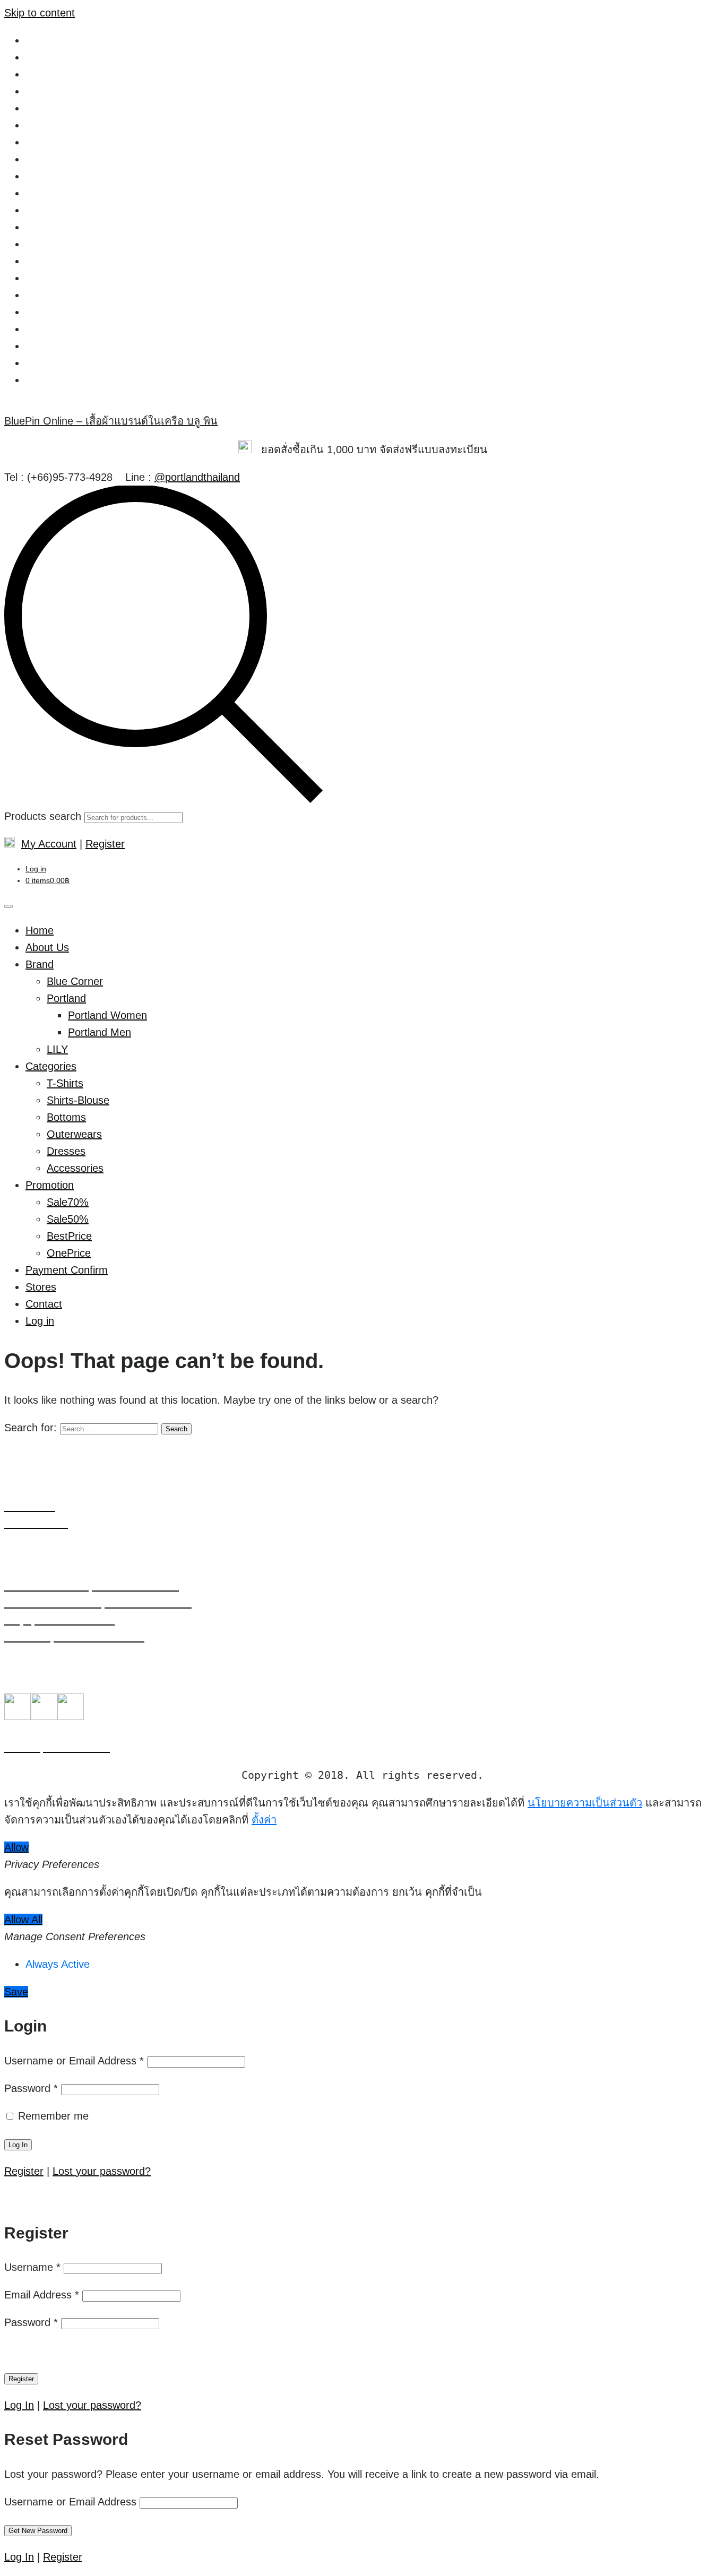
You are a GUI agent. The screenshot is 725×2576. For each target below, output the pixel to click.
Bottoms (66, 1117)
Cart (36, 57)
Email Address (42, 2295)
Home (40, 142)
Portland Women (65, 210)
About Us (47, 947)
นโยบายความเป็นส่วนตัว (83, 363)
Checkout (48, 91)
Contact (44, 108)
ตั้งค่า (264, 1820)
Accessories (75, 1168)
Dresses (66, 1151)
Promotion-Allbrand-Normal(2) (96, 295)
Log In (19, 2405)
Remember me (52, 2116)
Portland (66, 998)
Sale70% (68, 1202)
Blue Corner (75, 981)
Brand (40, 964)
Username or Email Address (74, 2061)
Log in (36, 869)
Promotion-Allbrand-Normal (89, 278)
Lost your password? (102, 2171)
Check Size (52, 74)
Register (105, 844)
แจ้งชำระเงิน (55, 380)
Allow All (23, 1920)
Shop (38, 329)
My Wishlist (52, 193)
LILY (57, 1049)
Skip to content (40, 13)
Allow (16, 1847)
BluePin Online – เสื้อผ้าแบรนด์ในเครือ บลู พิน (111, 421)
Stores (41, 346)
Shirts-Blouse (78, 1100)
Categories (51, 1066)
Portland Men (100, 1032)
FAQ (36, 125)
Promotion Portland (71, 261)
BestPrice (69, 1236)
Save (16, 1992)
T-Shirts (65, 1083)
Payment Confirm (67, 1270)
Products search (43, 816)
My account (53, 176)
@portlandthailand (197, 477)
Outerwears (74, 1134)
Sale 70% (48, 312)
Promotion (50, 227)
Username (32, 2267)
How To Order (58, 159)
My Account (49, 844)
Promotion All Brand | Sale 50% (99, 244)
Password (31, 2088)
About (39, 40)
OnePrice (69, 1253)
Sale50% (68, 1219)
